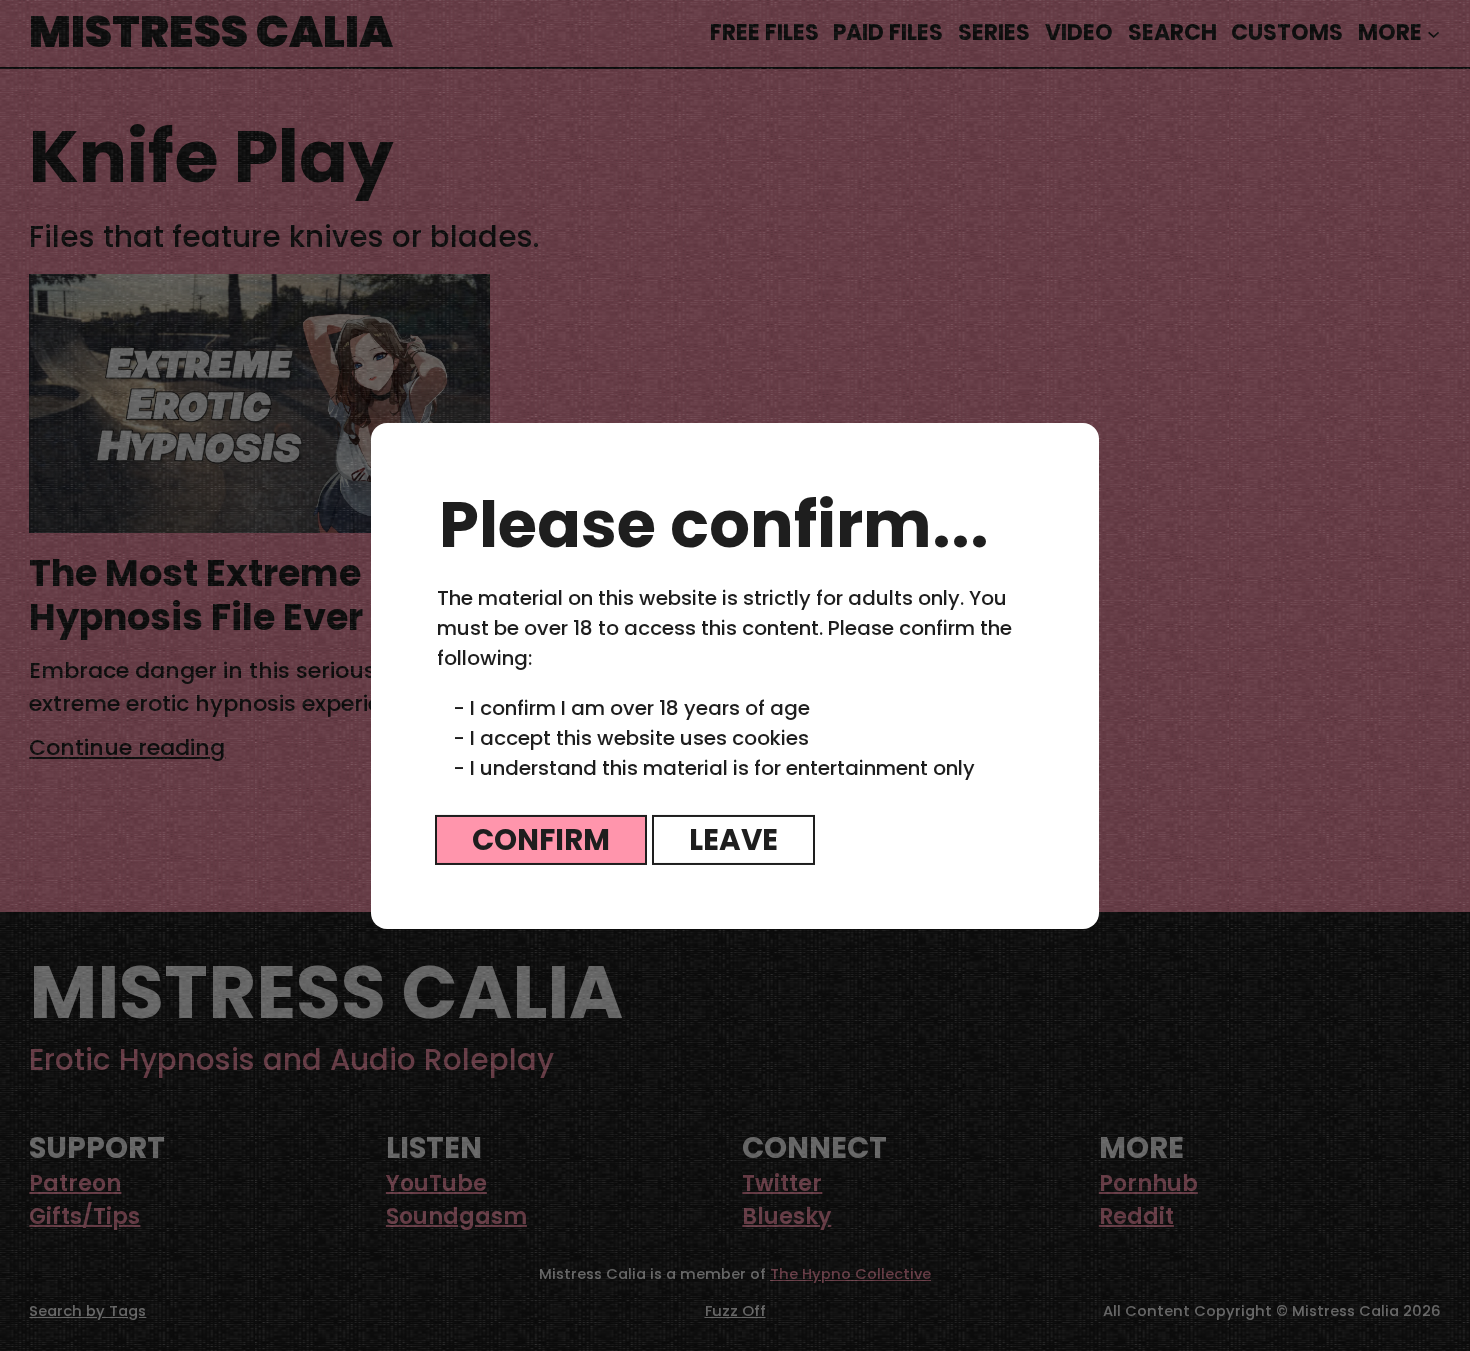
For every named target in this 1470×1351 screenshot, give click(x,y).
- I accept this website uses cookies (631, 738)
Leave (733, 839)
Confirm (541, 839)
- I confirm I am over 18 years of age (631, 708)
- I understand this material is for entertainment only (714, 768)
